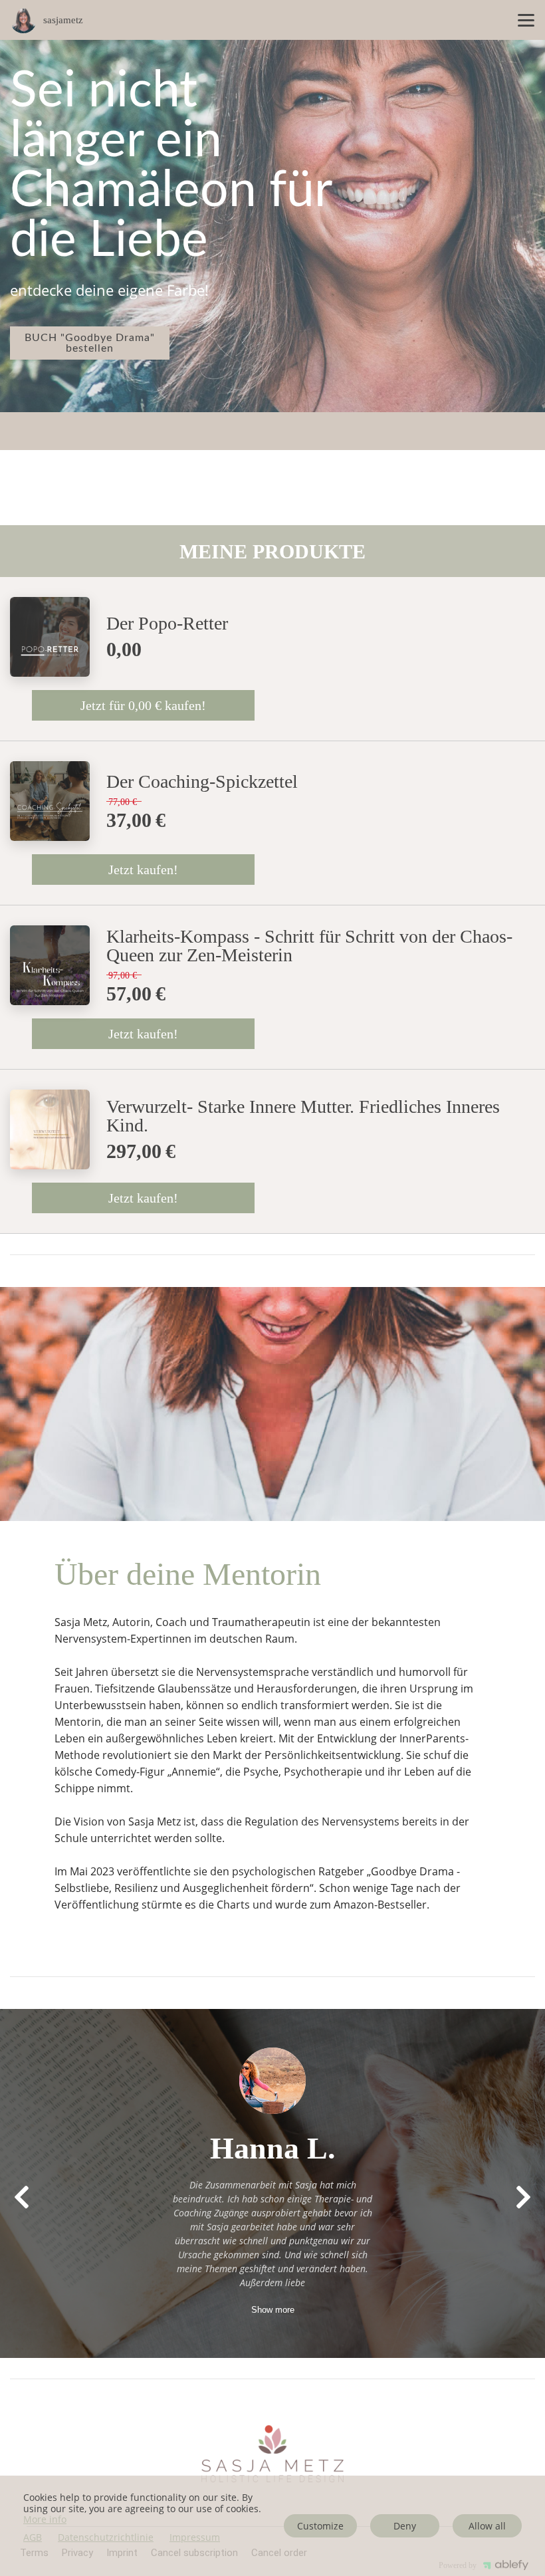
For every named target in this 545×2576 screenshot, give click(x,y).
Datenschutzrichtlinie (106, 2538)
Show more (273, 2310)
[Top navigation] (526, 20)
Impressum (195, 2538)
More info (45, 2519)
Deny (405, 2526)
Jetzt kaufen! (143, 870)
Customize (320, 2526)
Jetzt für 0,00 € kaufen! (143, 705)
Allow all (487, 2526)
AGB (33, 2538)
